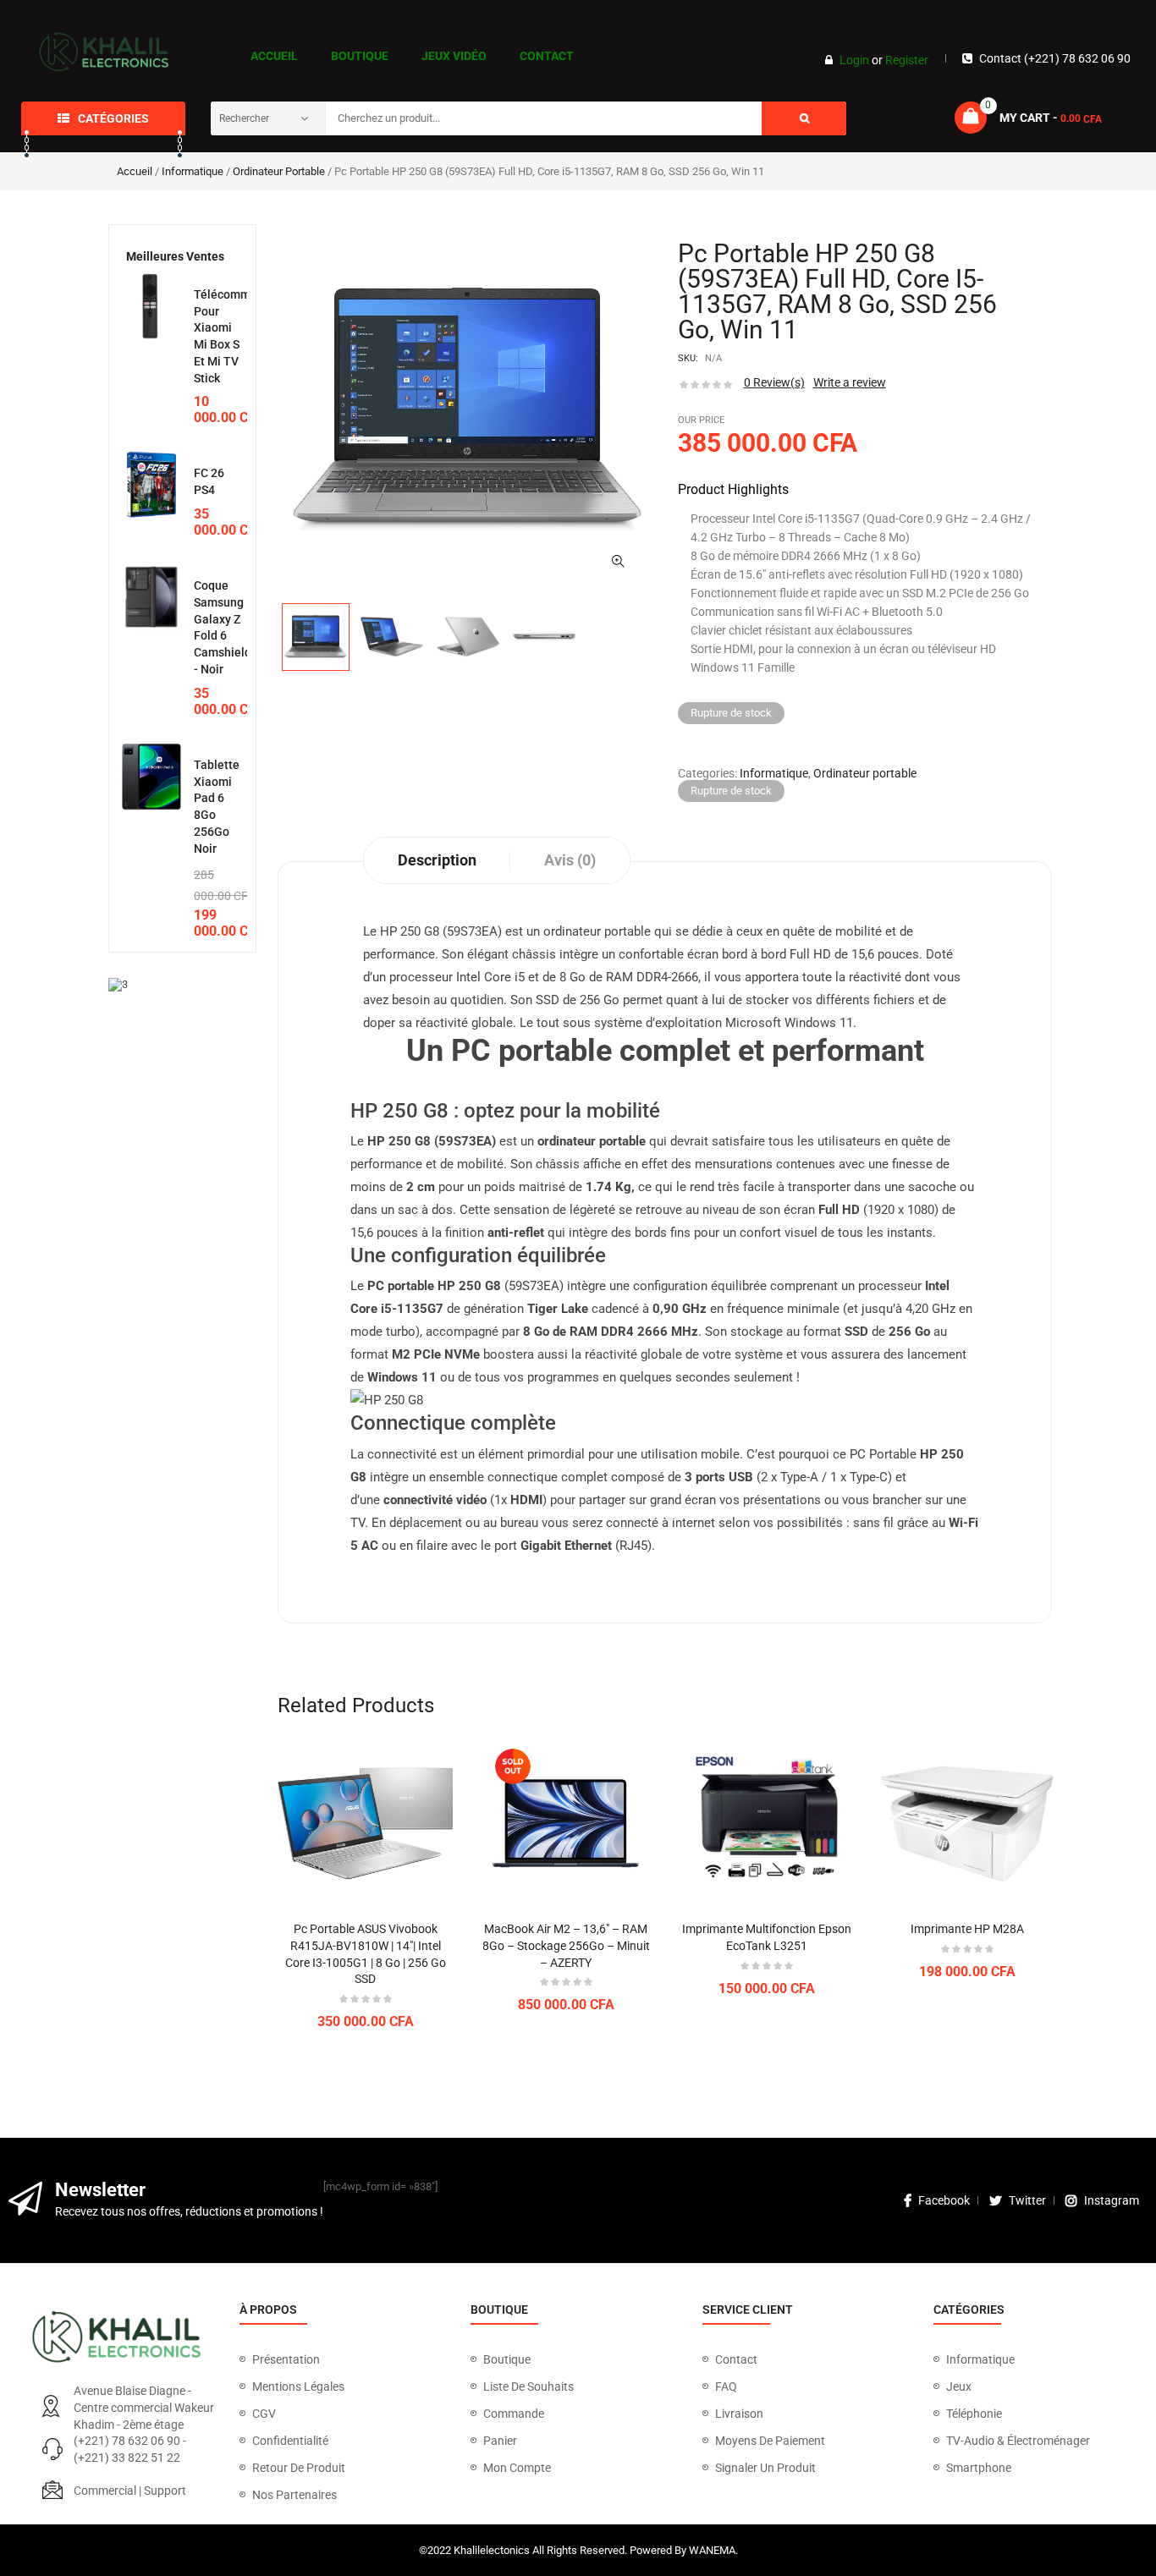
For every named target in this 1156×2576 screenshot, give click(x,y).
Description (437, 860)
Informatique (193, 171)
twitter (1027, 2200)
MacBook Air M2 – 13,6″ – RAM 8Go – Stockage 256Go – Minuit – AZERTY (566, 1946)
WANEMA (712, 2550)
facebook (944, 2200)
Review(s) (774, 382)
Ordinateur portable (279, 171)
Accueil (135, 171)
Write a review (850, 382)
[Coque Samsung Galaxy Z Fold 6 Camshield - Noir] (151, 597)
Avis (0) (570, 860)
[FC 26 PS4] (151, 485)
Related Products (356, 1705)
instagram (1112, 2200)
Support (165, 2491)
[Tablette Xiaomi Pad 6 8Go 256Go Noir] (151, 777)
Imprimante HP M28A (967, 1929)
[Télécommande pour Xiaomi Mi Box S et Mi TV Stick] (151, 306)
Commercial (105, 2491)
